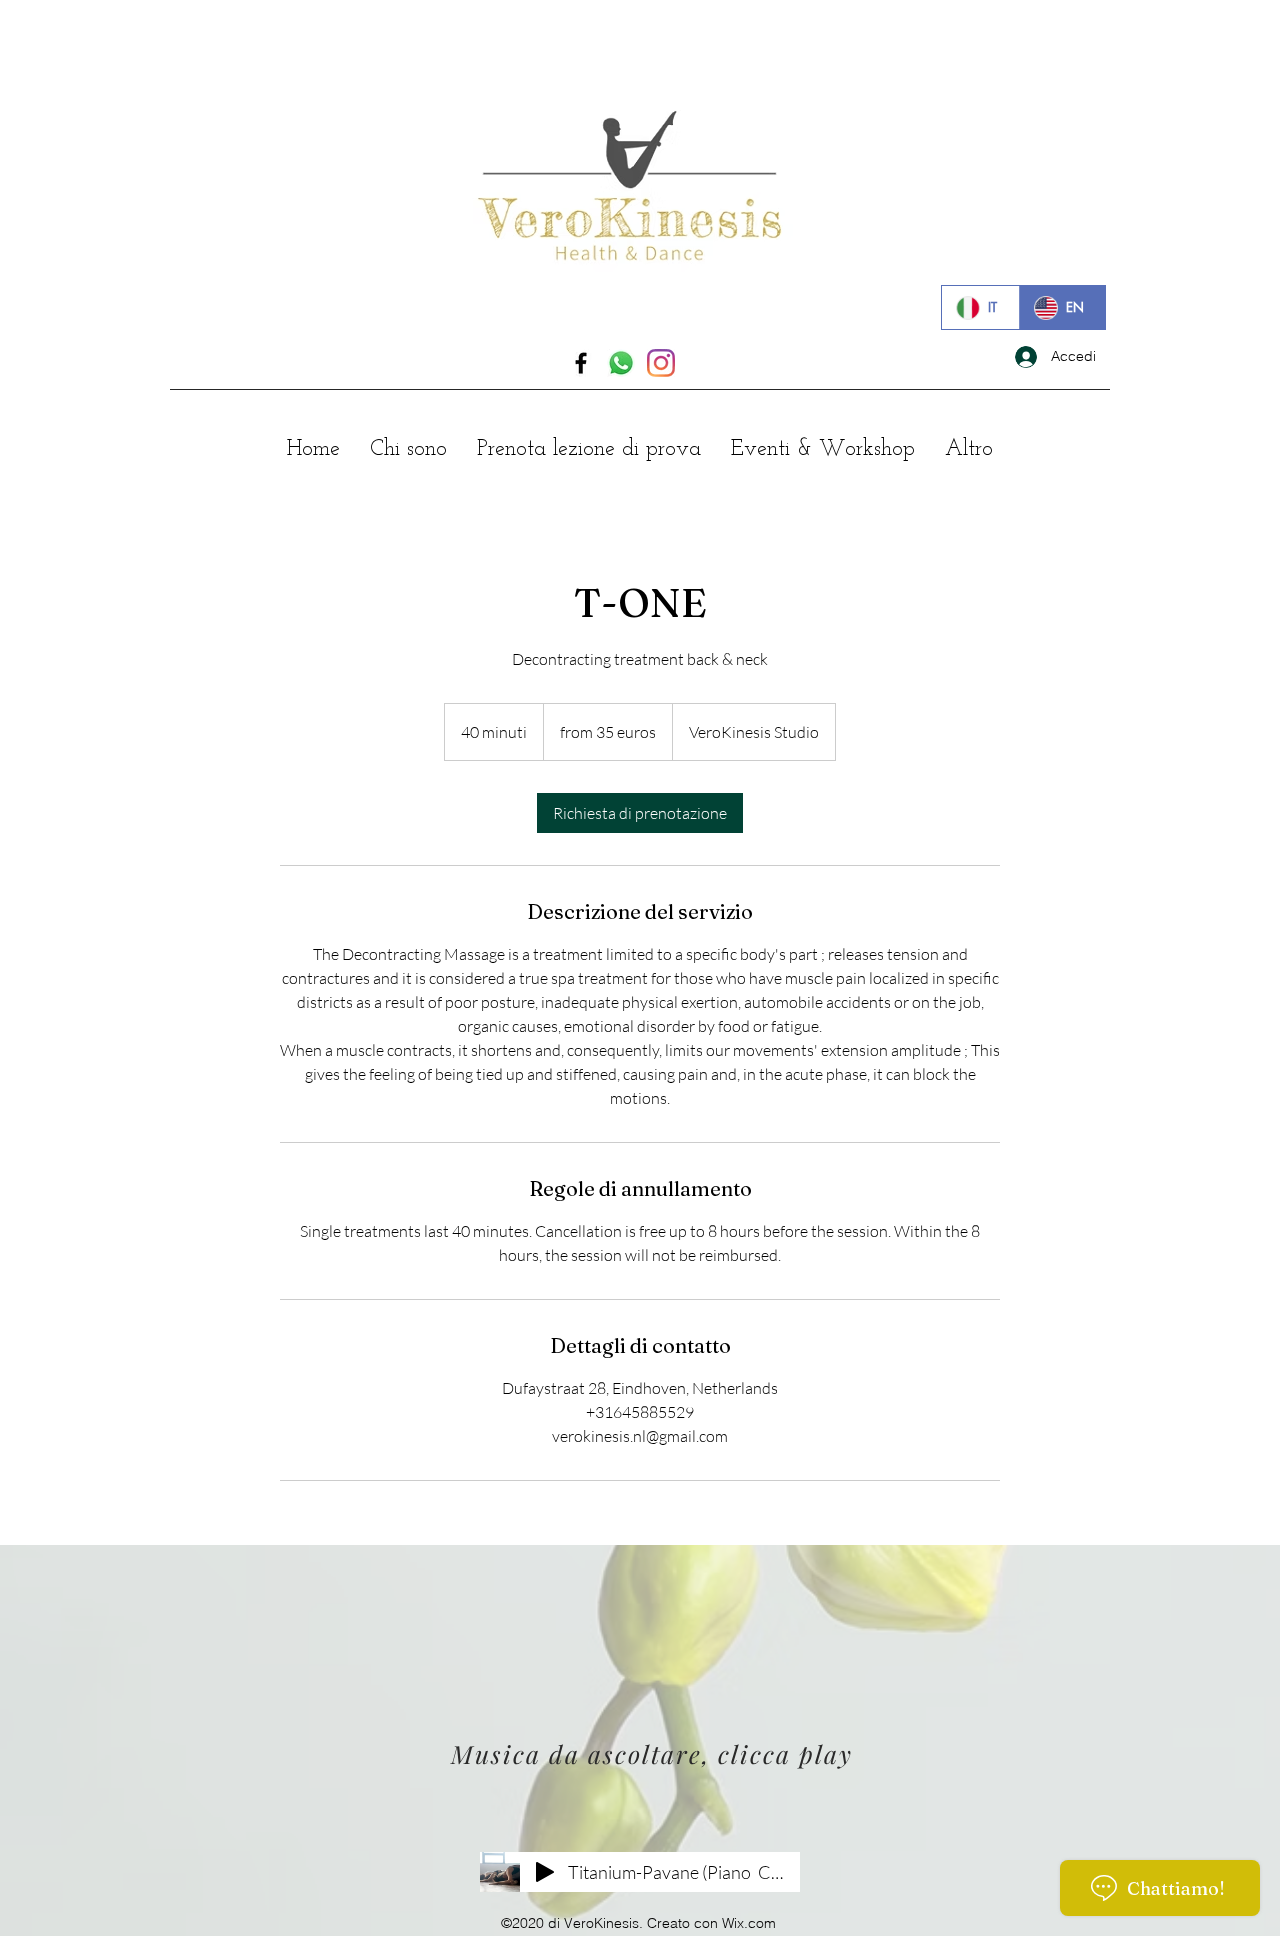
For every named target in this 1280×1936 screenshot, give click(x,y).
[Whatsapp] (621, 363)
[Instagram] (661, 363)
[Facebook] (581, 363)
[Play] (545, 1872)
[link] (640, 813)
